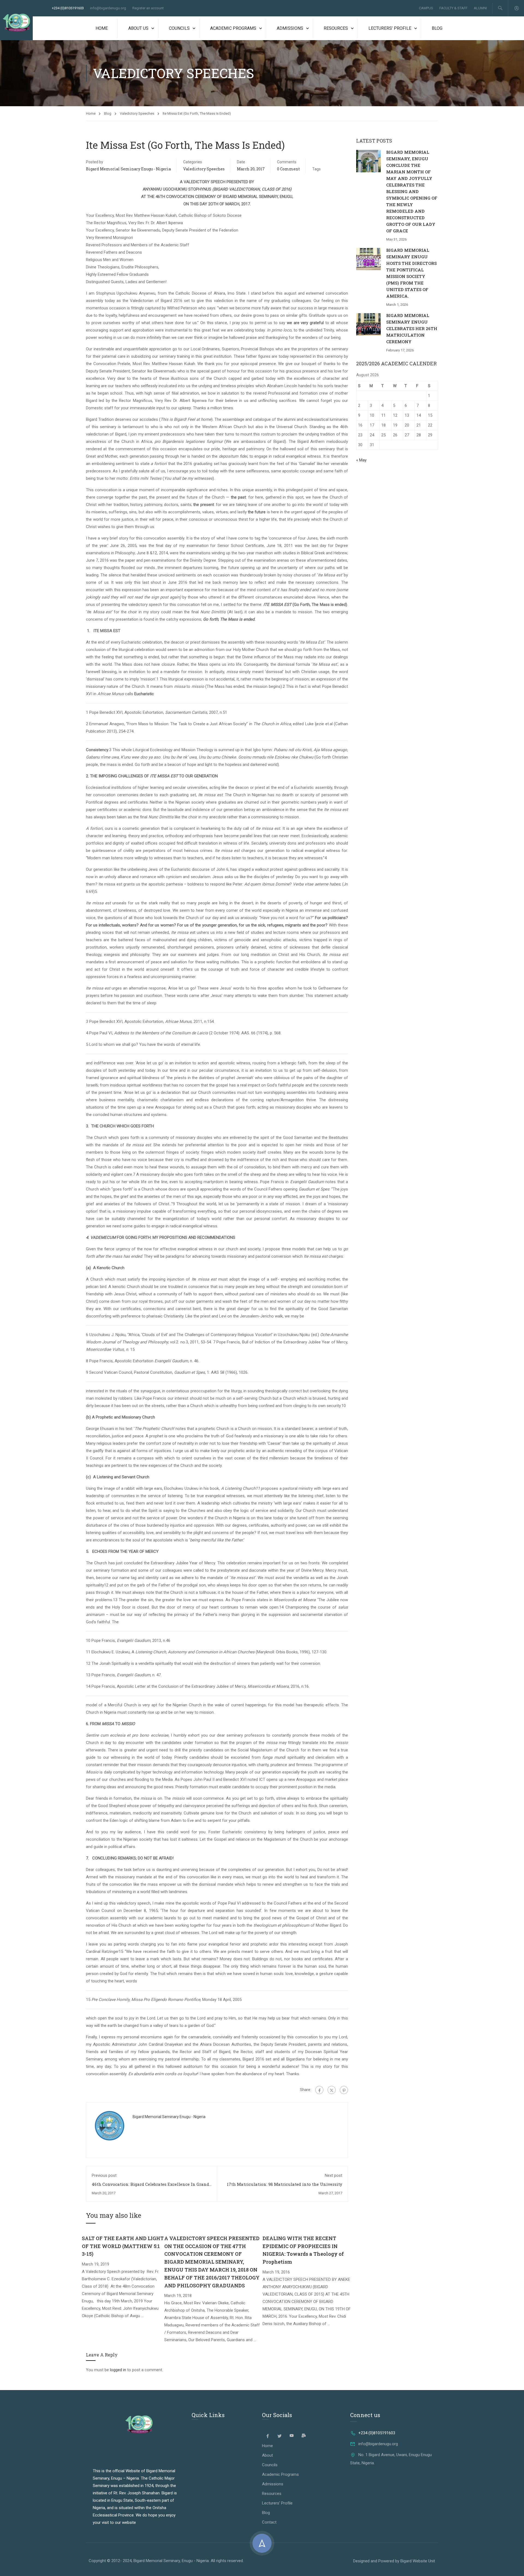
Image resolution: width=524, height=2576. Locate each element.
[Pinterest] (344, 2090)
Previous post (104, 2175)
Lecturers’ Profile (390, 28)
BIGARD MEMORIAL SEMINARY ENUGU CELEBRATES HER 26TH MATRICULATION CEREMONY (412, 328)
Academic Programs (233, 28)
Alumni (480, 8)
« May (361, 460)
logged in (118, 2370)
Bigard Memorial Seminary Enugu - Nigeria (128, 169)
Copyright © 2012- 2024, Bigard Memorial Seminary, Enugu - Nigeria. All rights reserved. (166, 2561)
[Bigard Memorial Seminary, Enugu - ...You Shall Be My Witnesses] (16, 23)
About (267, 2455)
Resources (336, 28)
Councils (179, 28)
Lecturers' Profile (277, 2503)
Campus (426, 8)
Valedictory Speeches (137, 113)
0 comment (288, 169)
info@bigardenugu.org (108, 8)
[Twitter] (332, 2090)
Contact (269, 2522)
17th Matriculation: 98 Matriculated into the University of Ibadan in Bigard (285, 2187)
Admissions (290, 28)
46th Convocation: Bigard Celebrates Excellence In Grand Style (150, 2187)
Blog (437, 28)
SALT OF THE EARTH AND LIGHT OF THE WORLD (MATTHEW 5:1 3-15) (123, 2246)
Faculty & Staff (453, 8)
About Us (138, 28)
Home (102, 28)
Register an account (148, 8)
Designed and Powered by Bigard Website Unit (394, 2561)
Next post (334, 2175)
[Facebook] (319, 2090)
